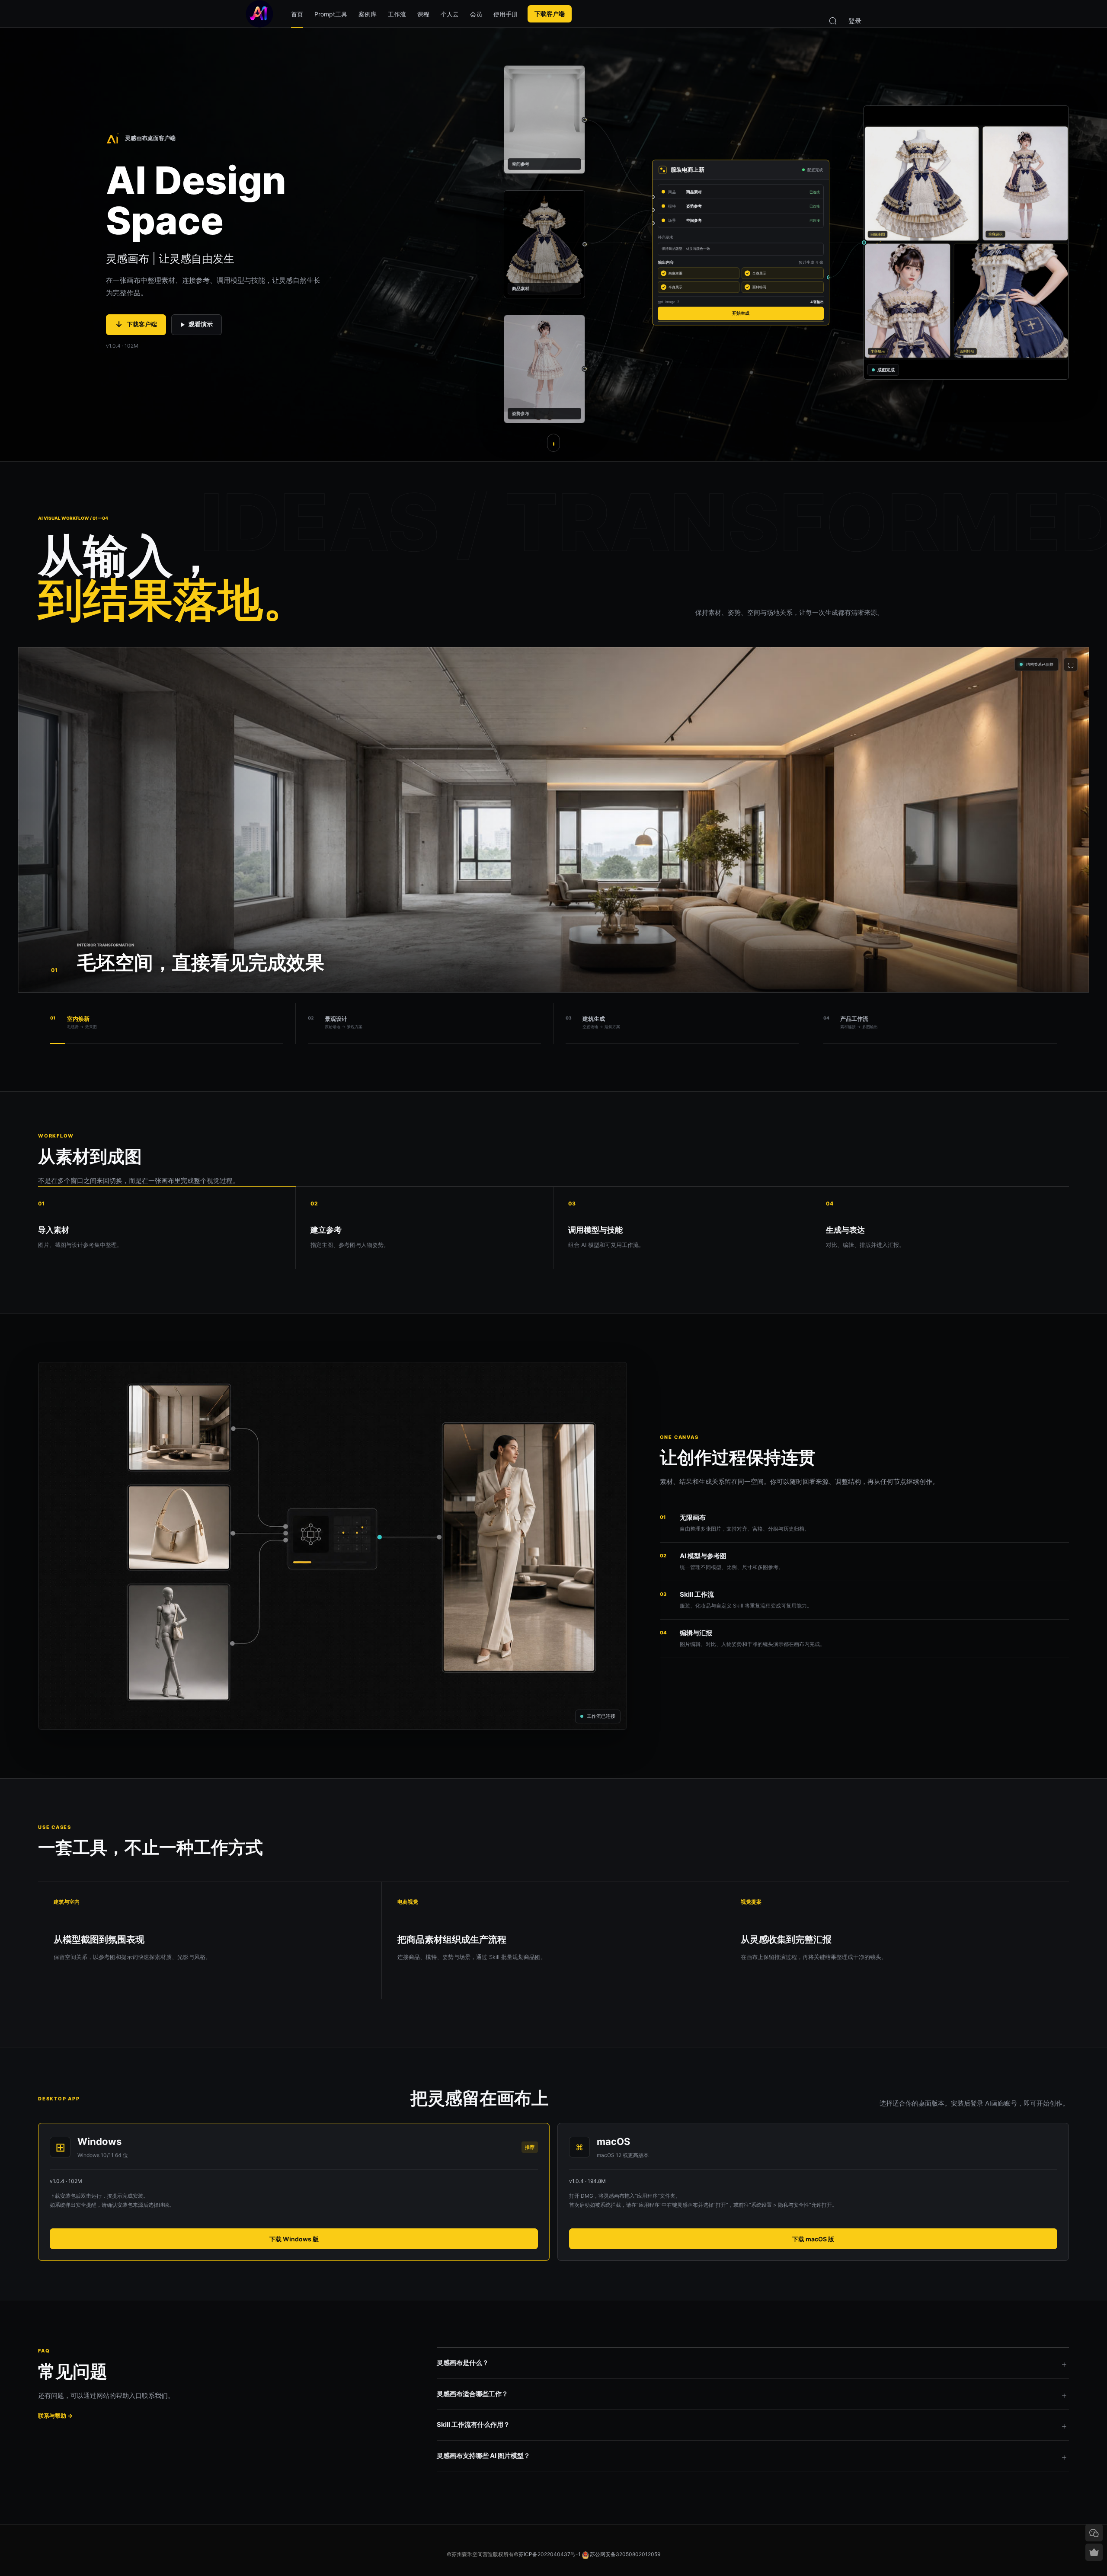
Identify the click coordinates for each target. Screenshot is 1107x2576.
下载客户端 (550, 14)
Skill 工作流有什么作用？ (473, 2424)
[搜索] (833, 20)
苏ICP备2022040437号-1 (550, 2554)
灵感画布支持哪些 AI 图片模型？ (483, 2456)
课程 (423, 14)
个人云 (450, 14)
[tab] (167, 1023)
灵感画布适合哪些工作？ (472, 2394)
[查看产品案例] (553, 443)
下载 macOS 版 (813, 2239)
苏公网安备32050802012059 (625, 2554)
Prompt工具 (331, 14)
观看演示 (201, 324)
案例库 (368, 14)
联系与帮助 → (55, 2416)
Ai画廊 (259, 14)
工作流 (397, 14)
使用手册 (506, 14)
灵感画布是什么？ (463, 2363)
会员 (476, 14)
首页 (297, 14)
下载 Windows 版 (294, 2239)
